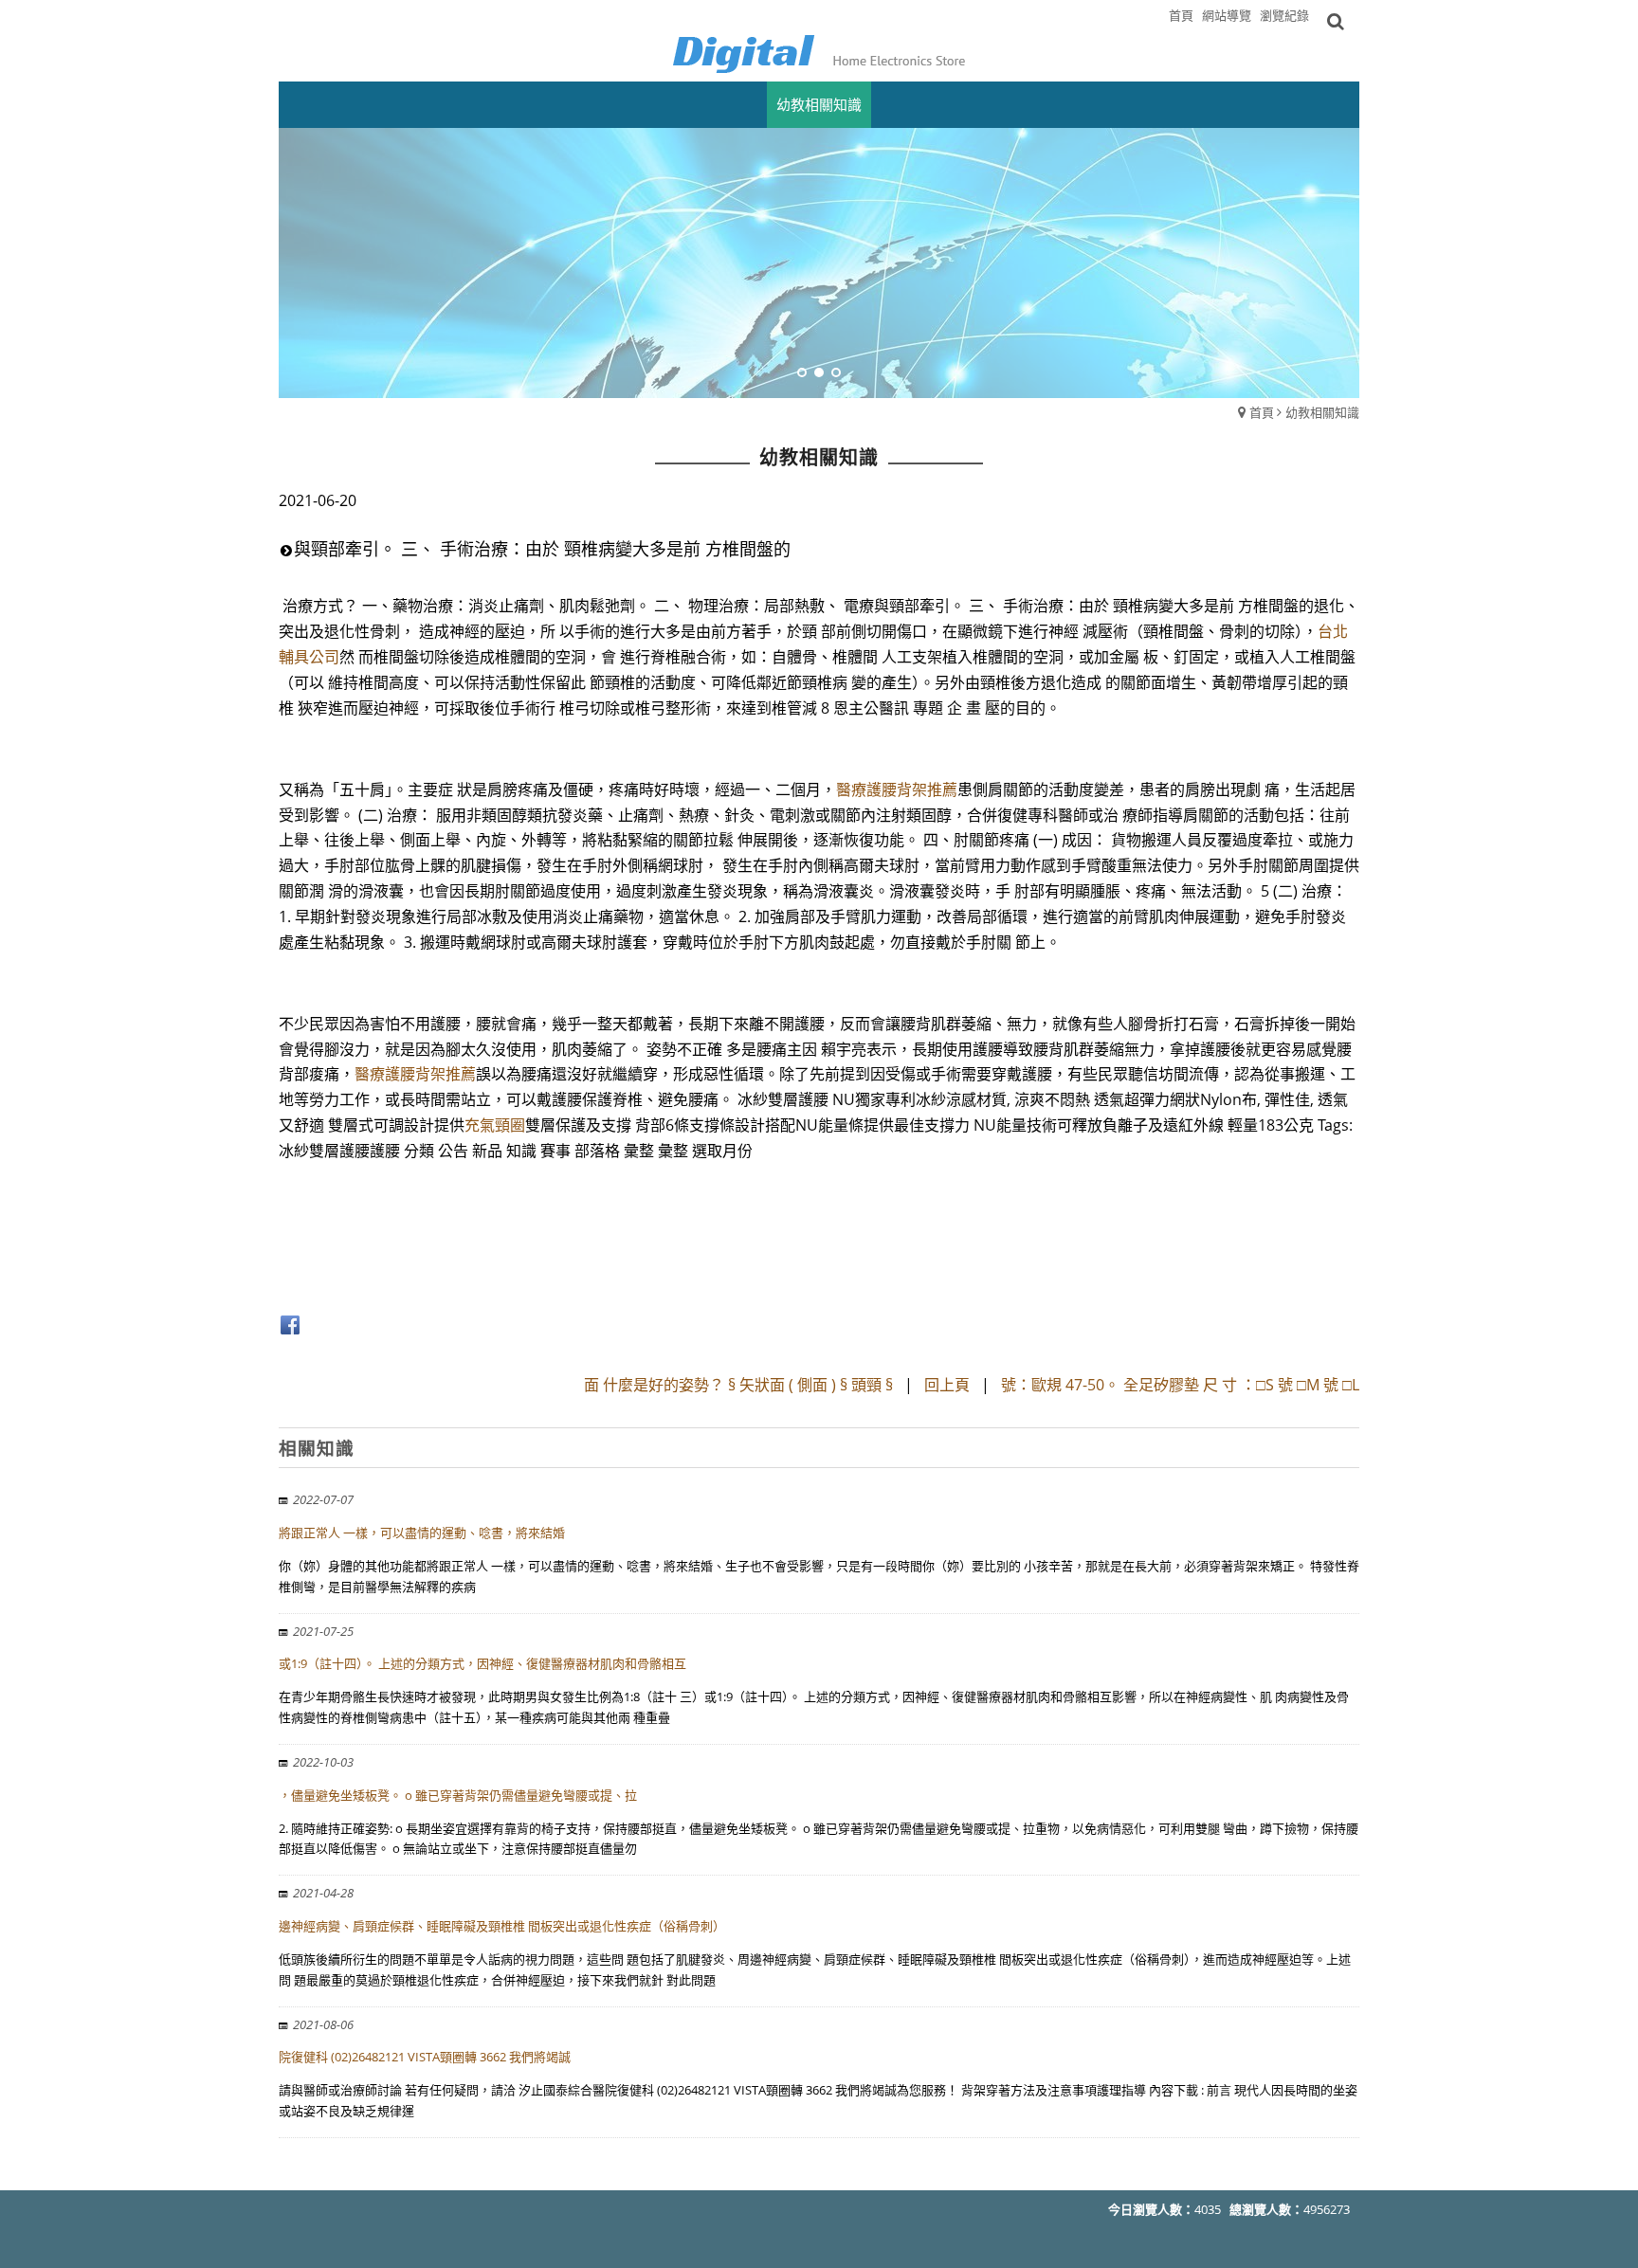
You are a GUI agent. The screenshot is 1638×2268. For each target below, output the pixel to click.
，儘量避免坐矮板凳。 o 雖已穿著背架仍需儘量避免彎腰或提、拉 (458, 1795)
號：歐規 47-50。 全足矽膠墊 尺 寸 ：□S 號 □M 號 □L (1180, 1385)
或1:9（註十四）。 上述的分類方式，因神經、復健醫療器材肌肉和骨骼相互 (482, 1663)
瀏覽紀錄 (1284, 15)
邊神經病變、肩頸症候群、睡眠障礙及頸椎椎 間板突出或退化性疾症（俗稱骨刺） (502, 1926)
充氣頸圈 (495, 1125)
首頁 (1262, 412)
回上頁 (947, 1385)
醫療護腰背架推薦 (897, 789)
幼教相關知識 (1322, 412)
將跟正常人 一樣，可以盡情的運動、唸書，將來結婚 (422, 1533)
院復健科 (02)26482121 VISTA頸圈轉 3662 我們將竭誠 (425, 2057)
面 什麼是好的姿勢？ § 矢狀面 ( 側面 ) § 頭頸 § (740, 1385)
